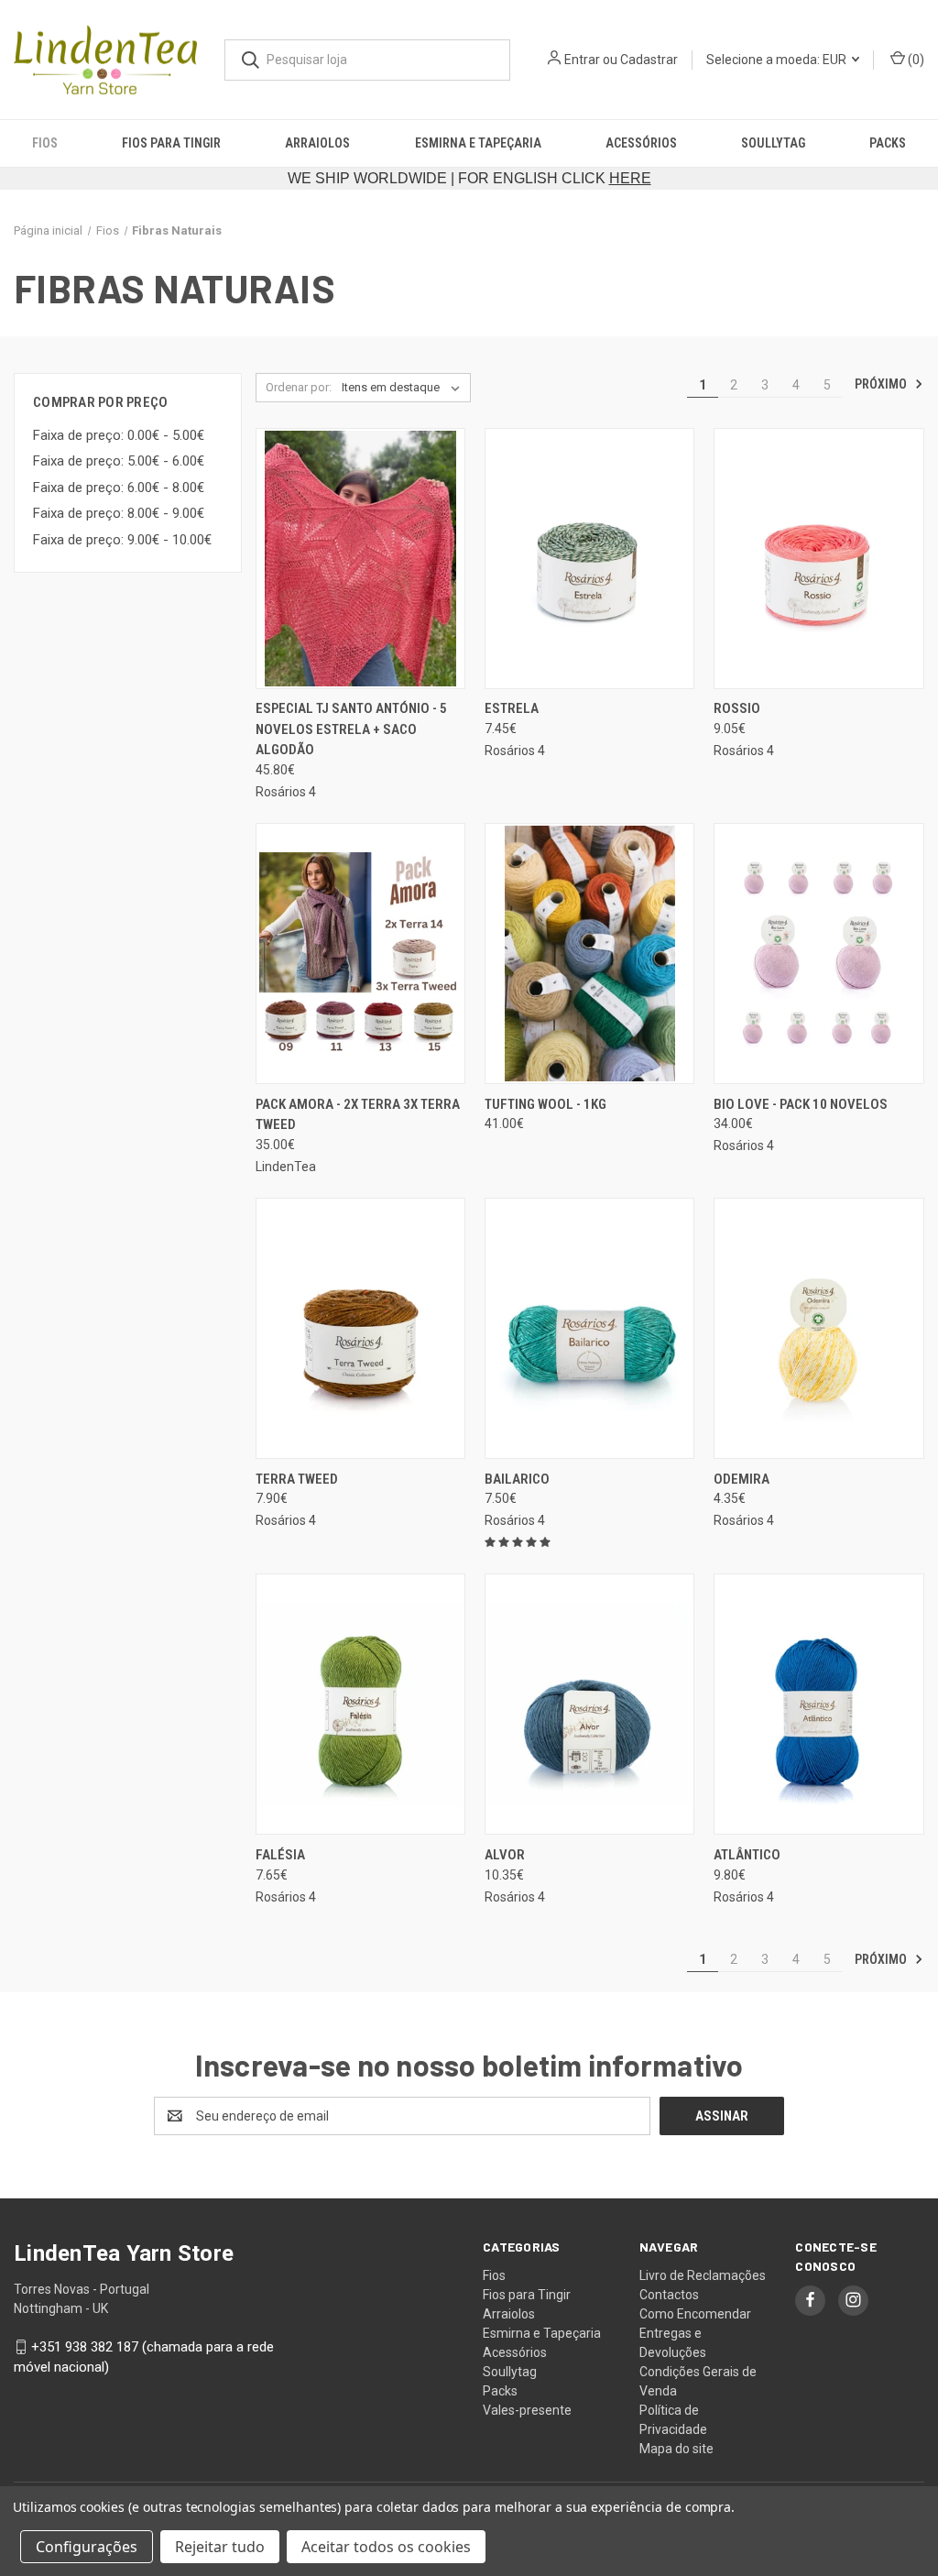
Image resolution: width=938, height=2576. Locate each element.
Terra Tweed (297, 1479)
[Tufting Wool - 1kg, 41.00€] (589, 954)
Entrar (582, 60)
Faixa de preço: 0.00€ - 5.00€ (119, 435)
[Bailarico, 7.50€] (589, 1328)
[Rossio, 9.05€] (818, 559)
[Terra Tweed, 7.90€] (360, 1328)
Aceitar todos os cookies (386, 2547)
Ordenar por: (299, 387)
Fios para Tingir (171, 143)
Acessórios (641, 143)
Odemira (742, 1479)
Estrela (512, 708)
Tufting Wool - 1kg (545, 1104)
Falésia (280, 1855)
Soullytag (773, 143)
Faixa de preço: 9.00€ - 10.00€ (122, 540)
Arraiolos (317, 143)
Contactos (669, 2295)
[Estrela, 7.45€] (589, 559)
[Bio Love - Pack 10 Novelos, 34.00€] (818, 954)
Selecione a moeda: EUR (778, 60)
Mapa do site (676, 2449)
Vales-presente (527, 2410)
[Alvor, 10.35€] (589, 1704)
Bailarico (517, 1479)
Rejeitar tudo (220, 2547)
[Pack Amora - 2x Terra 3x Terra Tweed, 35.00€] (360, 954)
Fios (45, 143)
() (915, 60)
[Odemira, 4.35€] (818, 1328)
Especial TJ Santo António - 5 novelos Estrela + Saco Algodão (351, 729)
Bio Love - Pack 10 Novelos (801, 1104)
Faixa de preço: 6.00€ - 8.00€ (119, 488)
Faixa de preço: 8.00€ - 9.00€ (119, 513)
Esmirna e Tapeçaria (478, 143)
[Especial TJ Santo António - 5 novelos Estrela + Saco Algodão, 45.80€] (360, 559)
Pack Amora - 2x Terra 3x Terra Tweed (358, 1115)
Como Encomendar (695, 2314)
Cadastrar (649, 60)
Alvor (505, 1855)
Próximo (882, 384)
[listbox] (404, 388)
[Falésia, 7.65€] (360, 1704)
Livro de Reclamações (703, 2275)
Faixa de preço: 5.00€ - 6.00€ (119, 461)
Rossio (737, 708)
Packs (888, 143)
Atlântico (747, 1855)
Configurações (87, 2547)
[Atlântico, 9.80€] (818, 1704)
